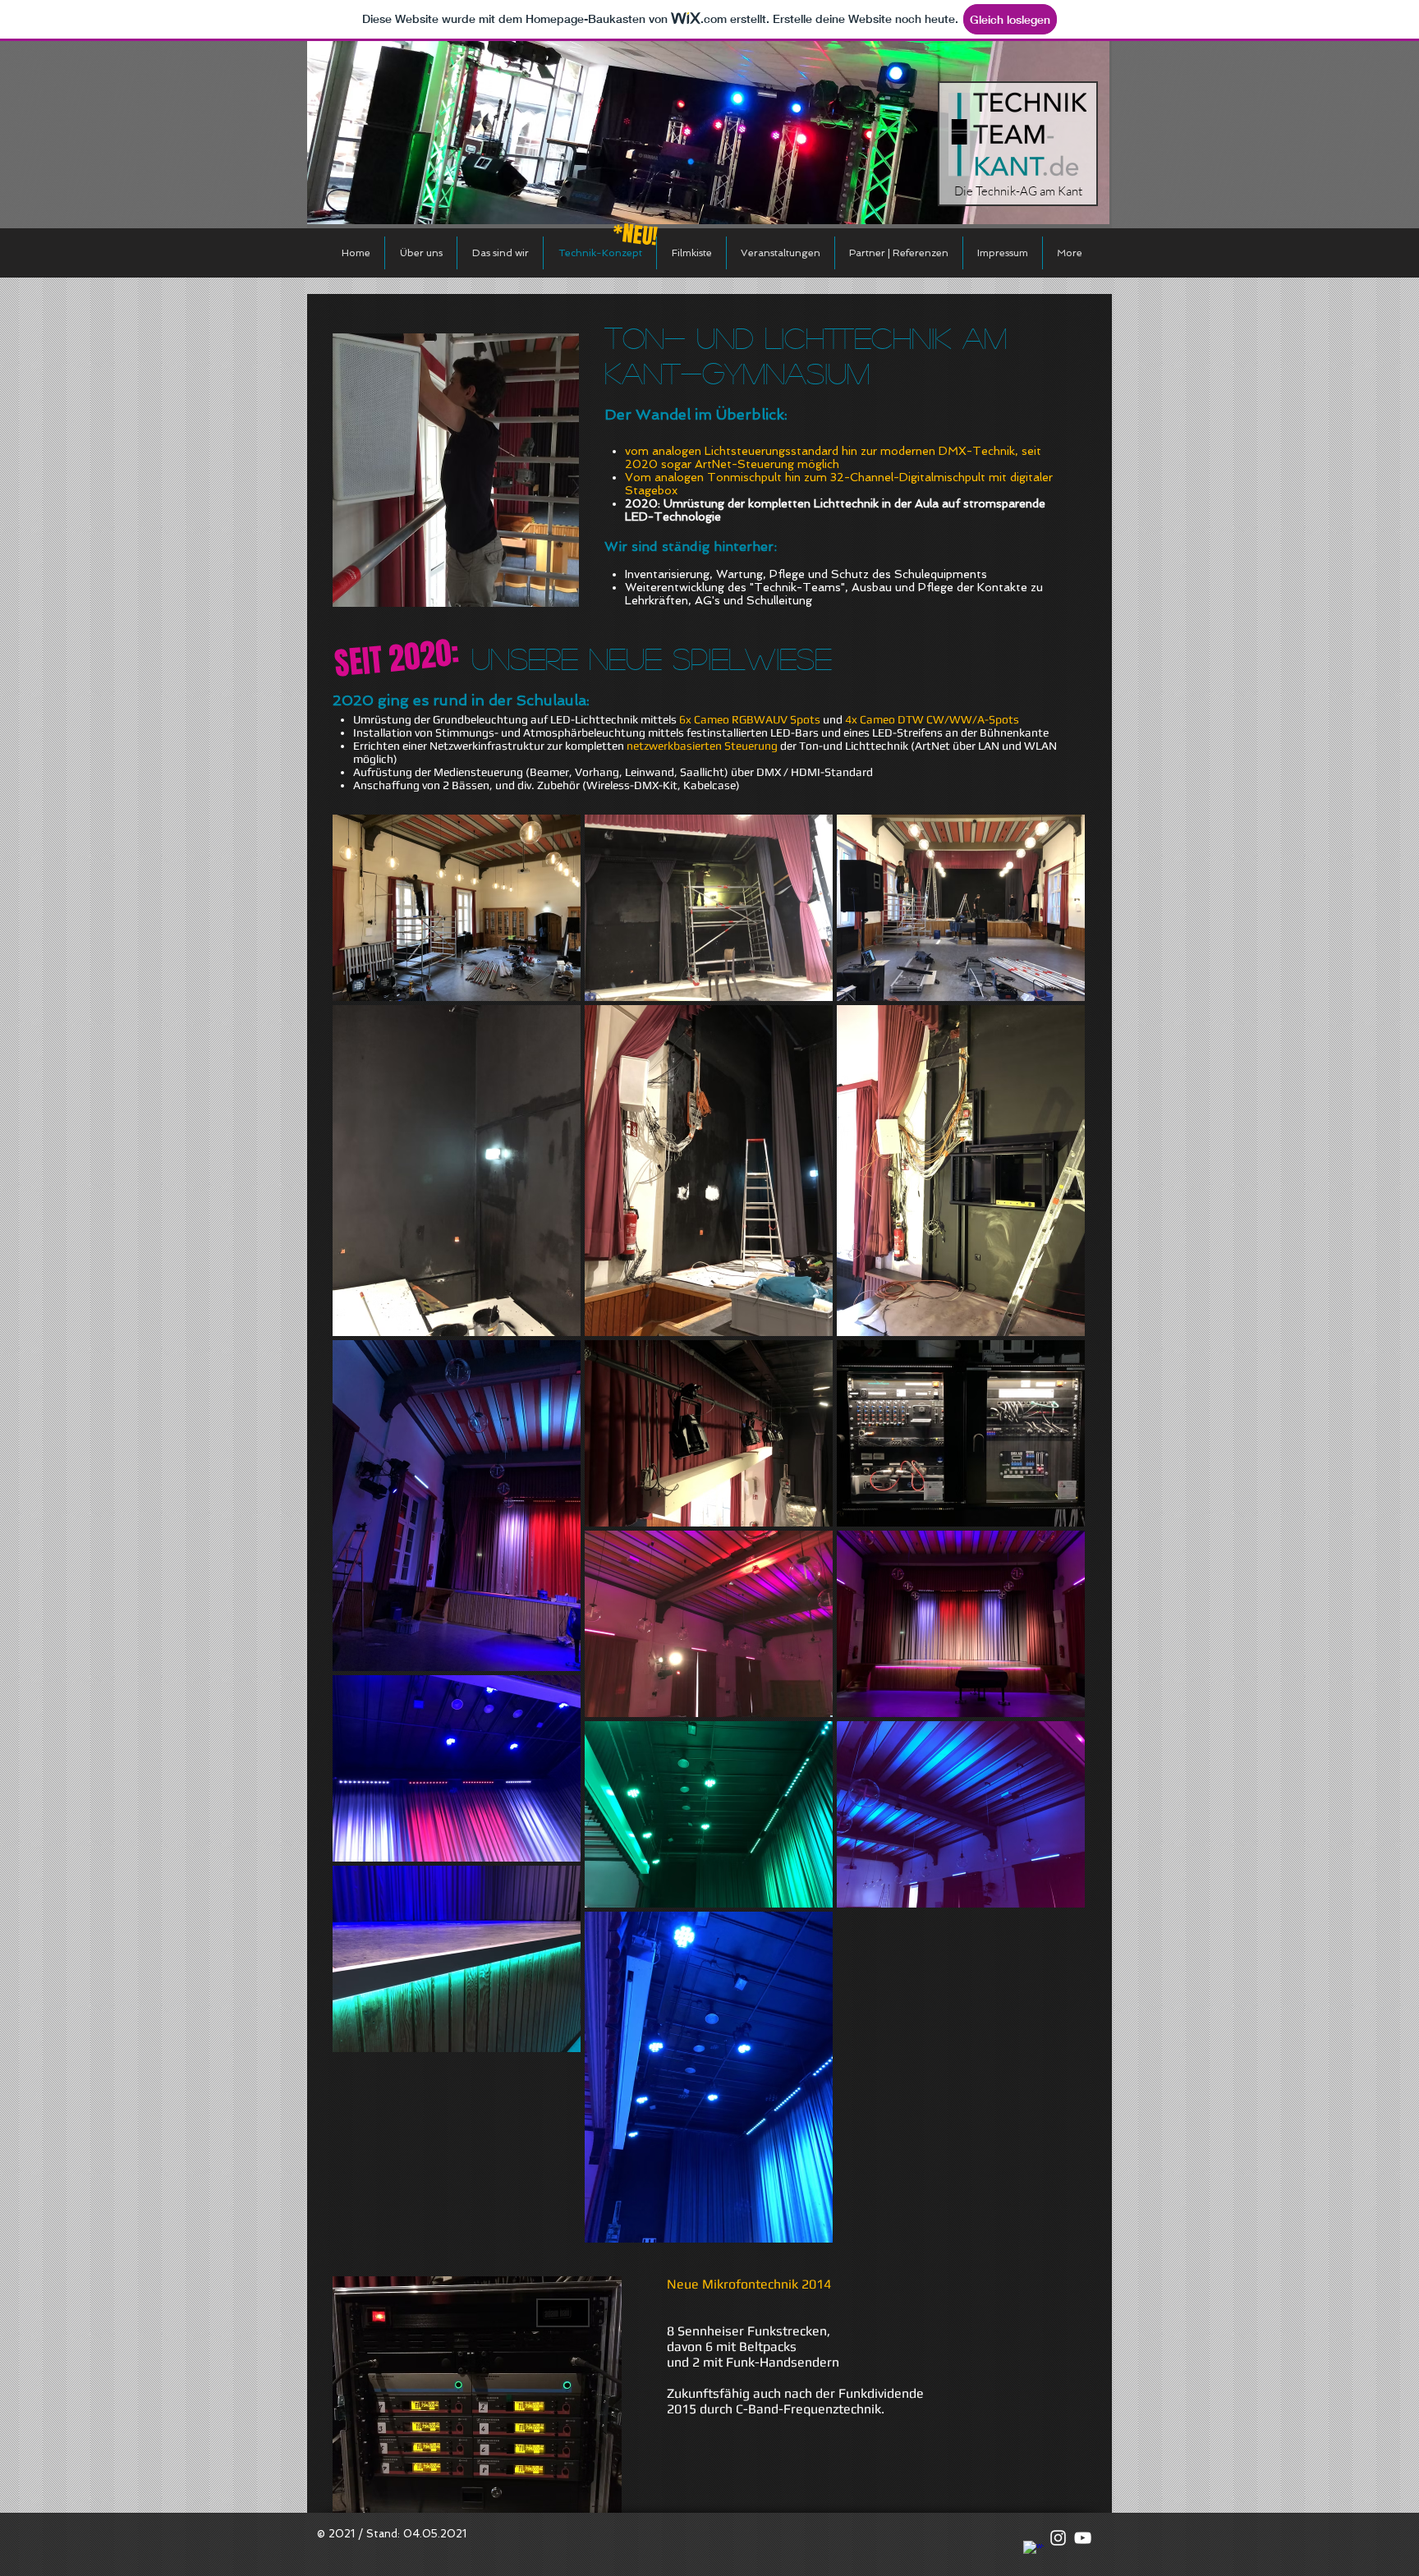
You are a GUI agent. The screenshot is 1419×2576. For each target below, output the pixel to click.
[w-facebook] (1033, 2551)
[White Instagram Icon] (1058, 2538)
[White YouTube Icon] (1083, 2538)
